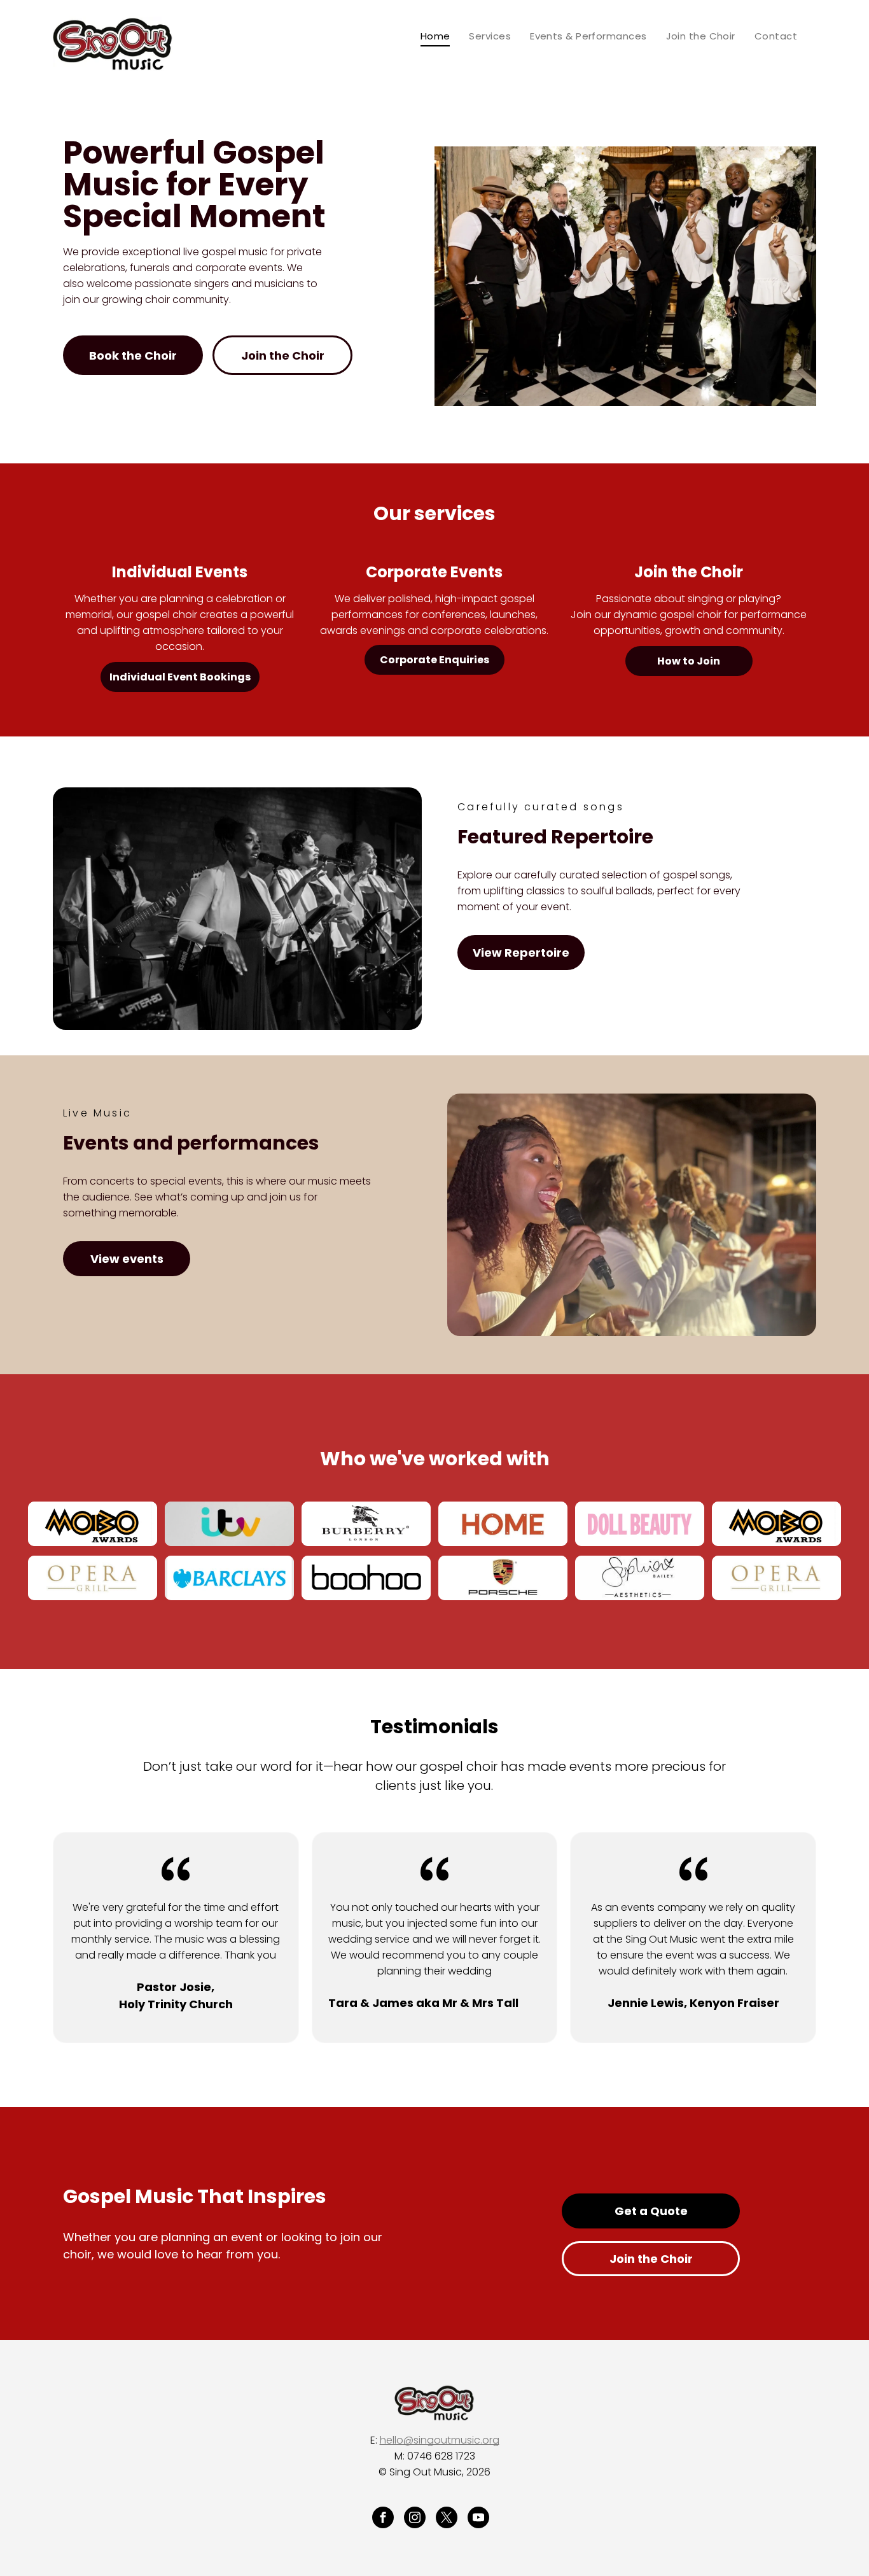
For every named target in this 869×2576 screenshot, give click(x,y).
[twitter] (447, 2519)
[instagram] (415, 2519)
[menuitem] (435, 36)
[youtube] (478, 2519)
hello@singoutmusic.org (440, 2440)
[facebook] (383, 2519)
